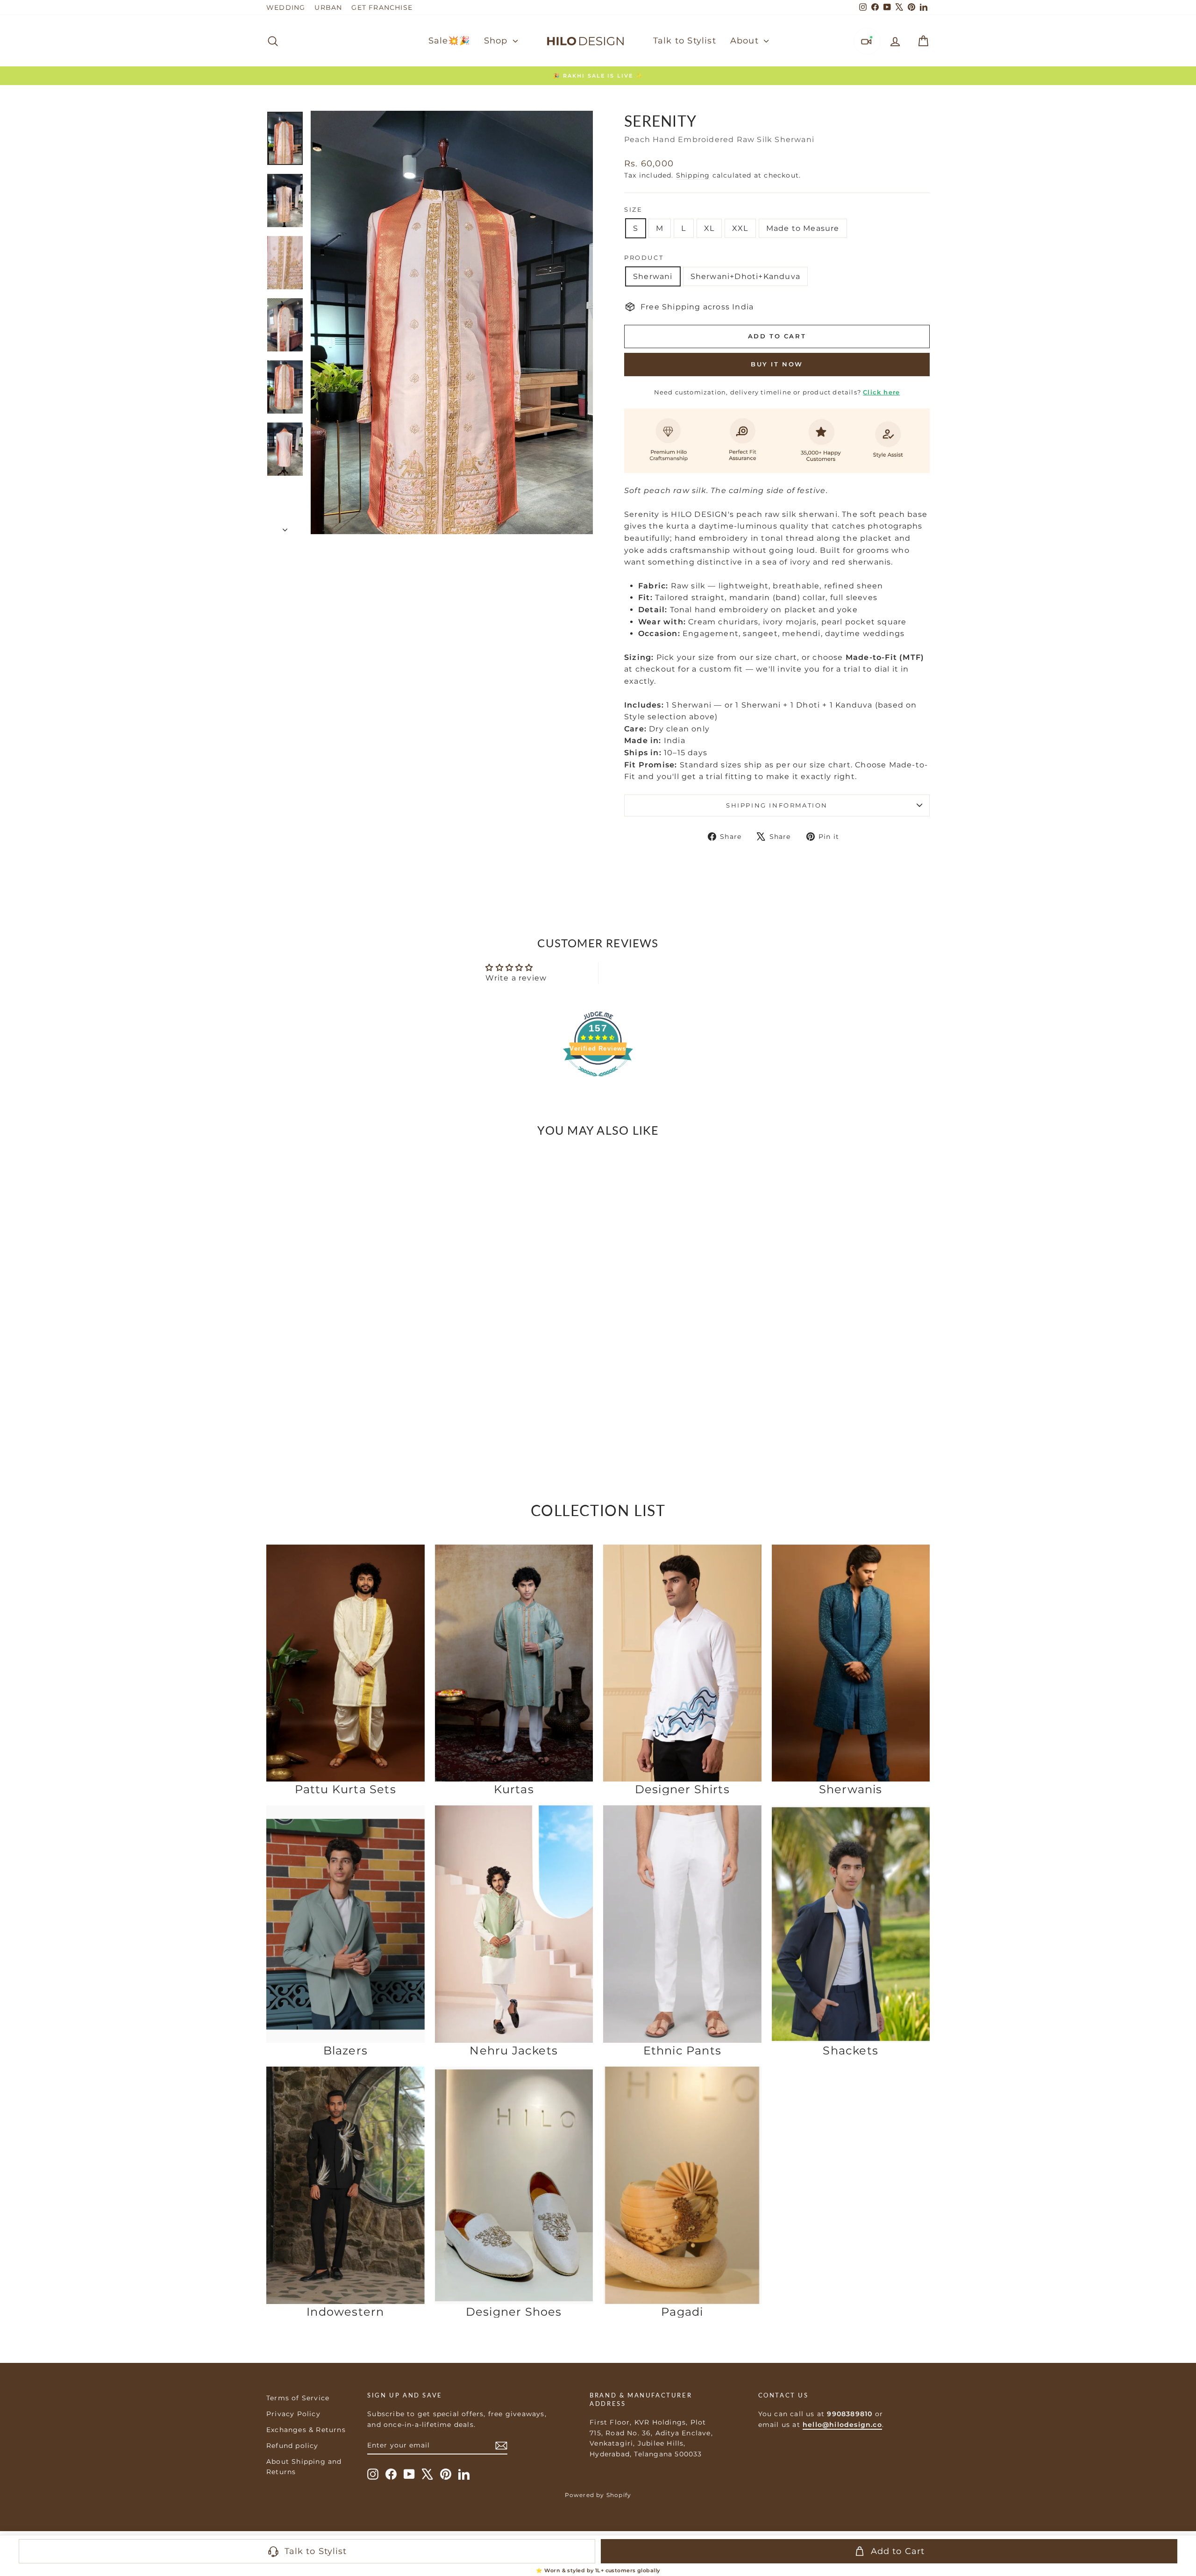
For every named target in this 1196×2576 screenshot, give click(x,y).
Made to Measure (803, 228)
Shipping (693, 175)
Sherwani (653, 276)
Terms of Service (298, 2398)
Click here (881, 392)
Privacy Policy (293, 2414)
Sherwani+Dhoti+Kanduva (745, 276)
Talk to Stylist (685, 41)
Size (633, 209)
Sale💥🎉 (449, 41)
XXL (740, 228)
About (746, 41)
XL (709, 228)
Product (644, 258)
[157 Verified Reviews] (598, 1081)
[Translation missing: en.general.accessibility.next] (414, 1281)
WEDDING (286, 7)
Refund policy (292, 2446)
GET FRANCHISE (382, 7)
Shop (497, 41)
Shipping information (777, 805)
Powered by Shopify (598, 2495)
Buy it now (777, 364)
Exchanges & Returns (306, 2430)
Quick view (346, 1389)
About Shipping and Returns (304, 2467)
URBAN (328, 7)
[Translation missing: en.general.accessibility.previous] (277, 1281)
